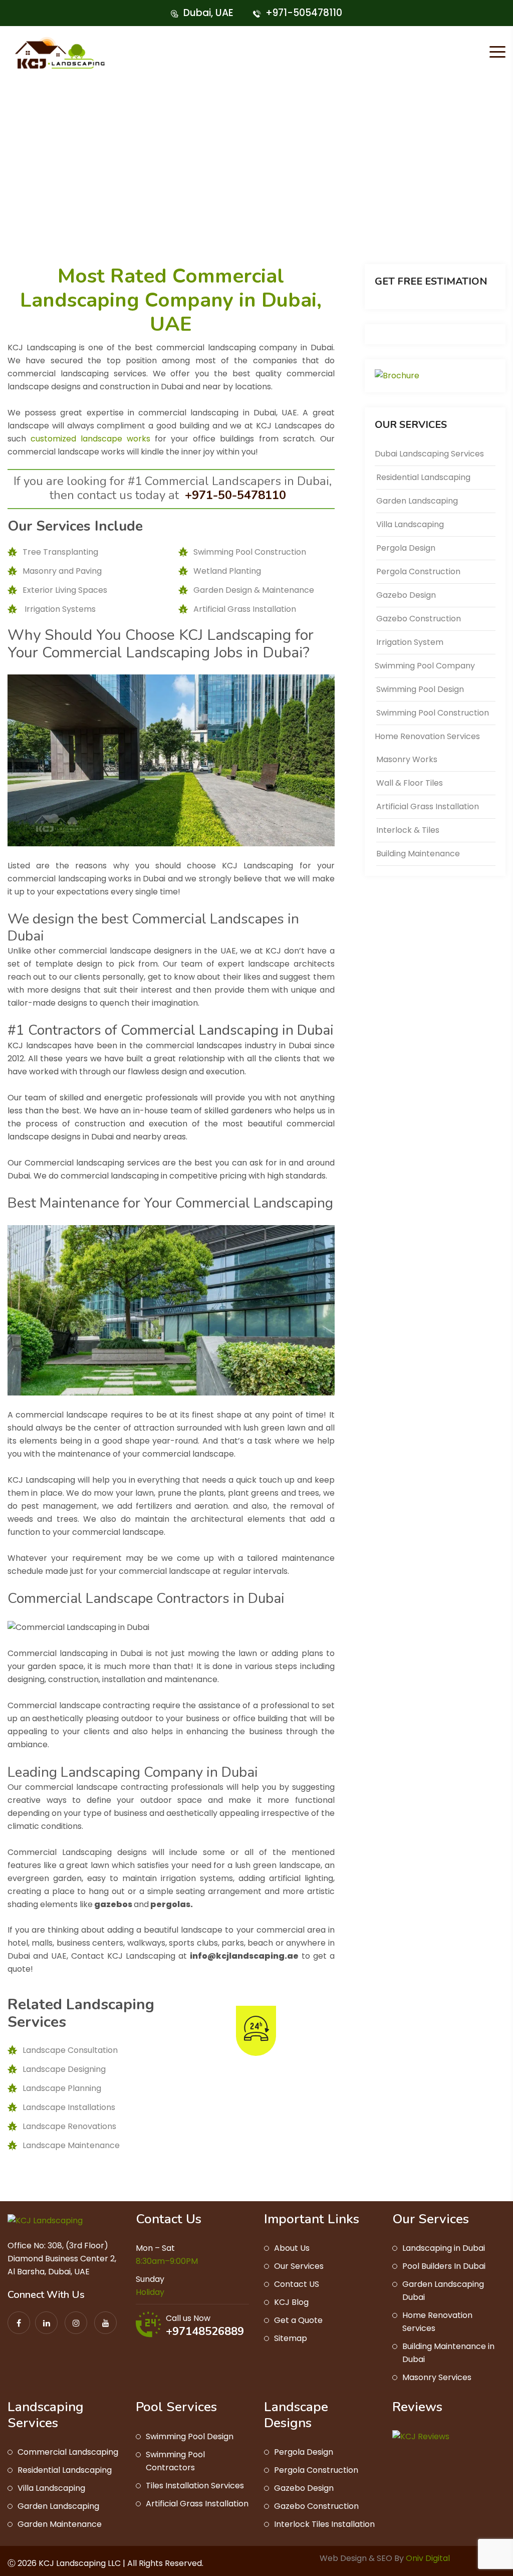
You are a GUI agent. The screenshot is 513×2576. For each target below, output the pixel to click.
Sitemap (291, 2338)
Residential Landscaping (423, 477)
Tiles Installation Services (195, 2486)
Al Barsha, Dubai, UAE (49, 2272)
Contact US (297, 2284)
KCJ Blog (291, 2302)
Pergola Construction (418, 571)
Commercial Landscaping (68, 2452)
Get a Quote (298, 2320)
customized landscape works (90, 439)
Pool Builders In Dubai (444, 2266)
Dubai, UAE (208, 13)
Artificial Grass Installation (428, 806)
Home (319, 225)
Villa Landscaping (410, 524)
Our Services (299, 2266)
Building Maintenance (418, 854)
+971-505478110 (304, 13)
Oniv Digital (427, 2558)
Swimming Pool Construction (433, 713)
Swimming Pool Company (425, 666)
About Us (292, 2248)
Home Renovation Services (427, 736)
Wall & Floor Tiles (410, 783)
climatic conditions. (45, 1826)
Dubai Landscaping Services (429, 454)
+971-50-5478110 (237, 495)
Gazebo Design (406, 595)
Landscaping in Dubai (444, 2248)
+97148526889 (205, 2331)
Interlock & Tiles (408, 830)
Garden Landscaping (417, 501)
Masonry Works (407, 759)
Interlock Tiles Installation (324, 2524)
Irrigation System (410, 642)
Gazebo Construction (419, 619)
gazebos (113, 1904)
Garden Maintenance (60, 2524)
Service (360, 225)
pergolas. (172, 1904)
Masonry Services (437, 2377)
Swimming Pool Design (420, 689)
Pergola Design (406, 548)
